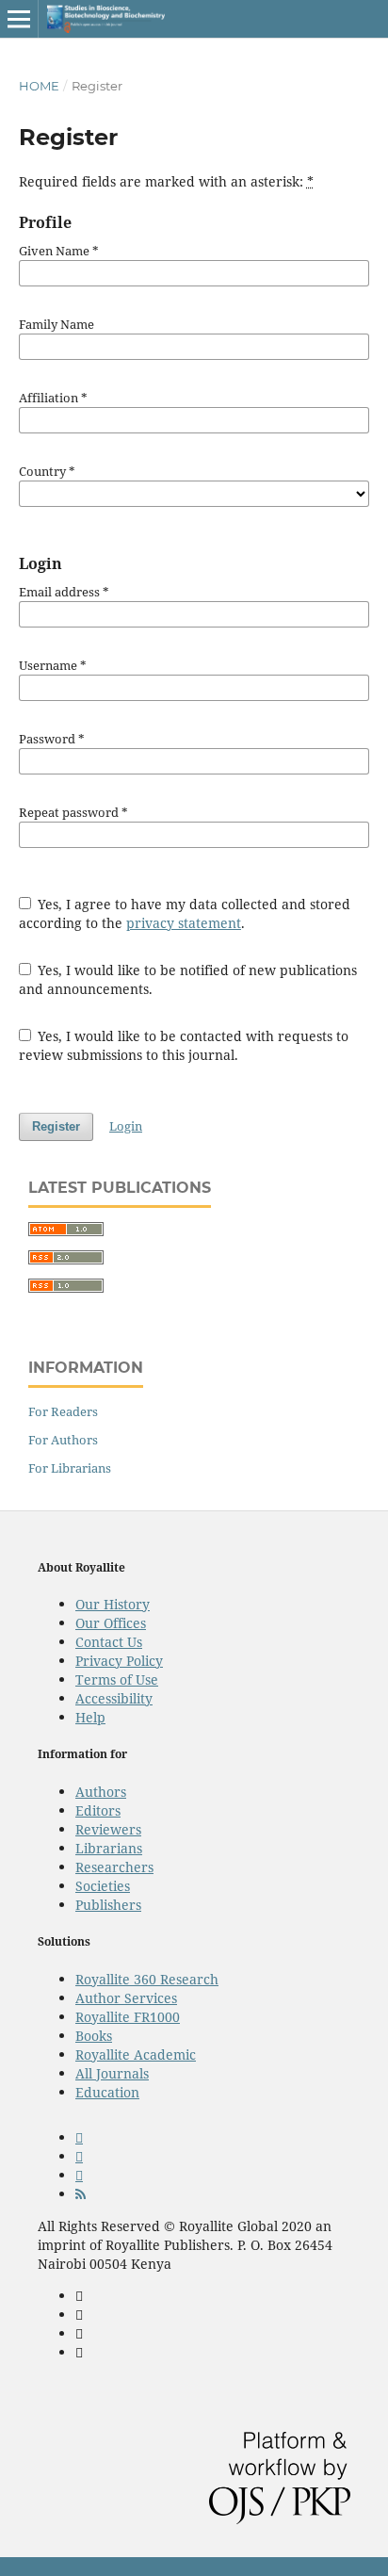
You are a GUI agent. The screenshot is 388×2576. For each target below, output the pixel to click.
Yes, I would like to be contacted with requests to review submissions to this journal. (184, 1045)
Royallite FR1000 (128, 2017)
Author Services (126, 1998)
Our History (113, 1604)
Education (107, 2092)
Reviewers (108, 1829)
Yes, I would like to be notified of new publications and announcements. (188, 979)
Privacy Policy (119, 1661)
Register (56, 1126)
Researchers (114, 1867)
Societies (103, 1886)
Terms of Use (117, 1679)
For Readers (63, 1411)
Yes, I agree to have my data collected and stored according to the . (185, 913)
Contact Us (109, 1642)
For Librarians (70, 1468)
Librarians (109, 1848)
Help (90, 1717)
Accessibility (114, 1698)
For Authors (63, 1440)
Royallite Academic (136, 2054)
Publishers (108, 1905)
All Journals (112, 2073)
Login (126, 1126)
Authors (101, 1792)
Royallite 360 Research (147, 1979)
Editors (98, 1810)
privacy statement (184, 923)
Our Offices (111, 1623)
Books (94, 2036)
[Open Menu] (19, 19)
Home (39, 86)
